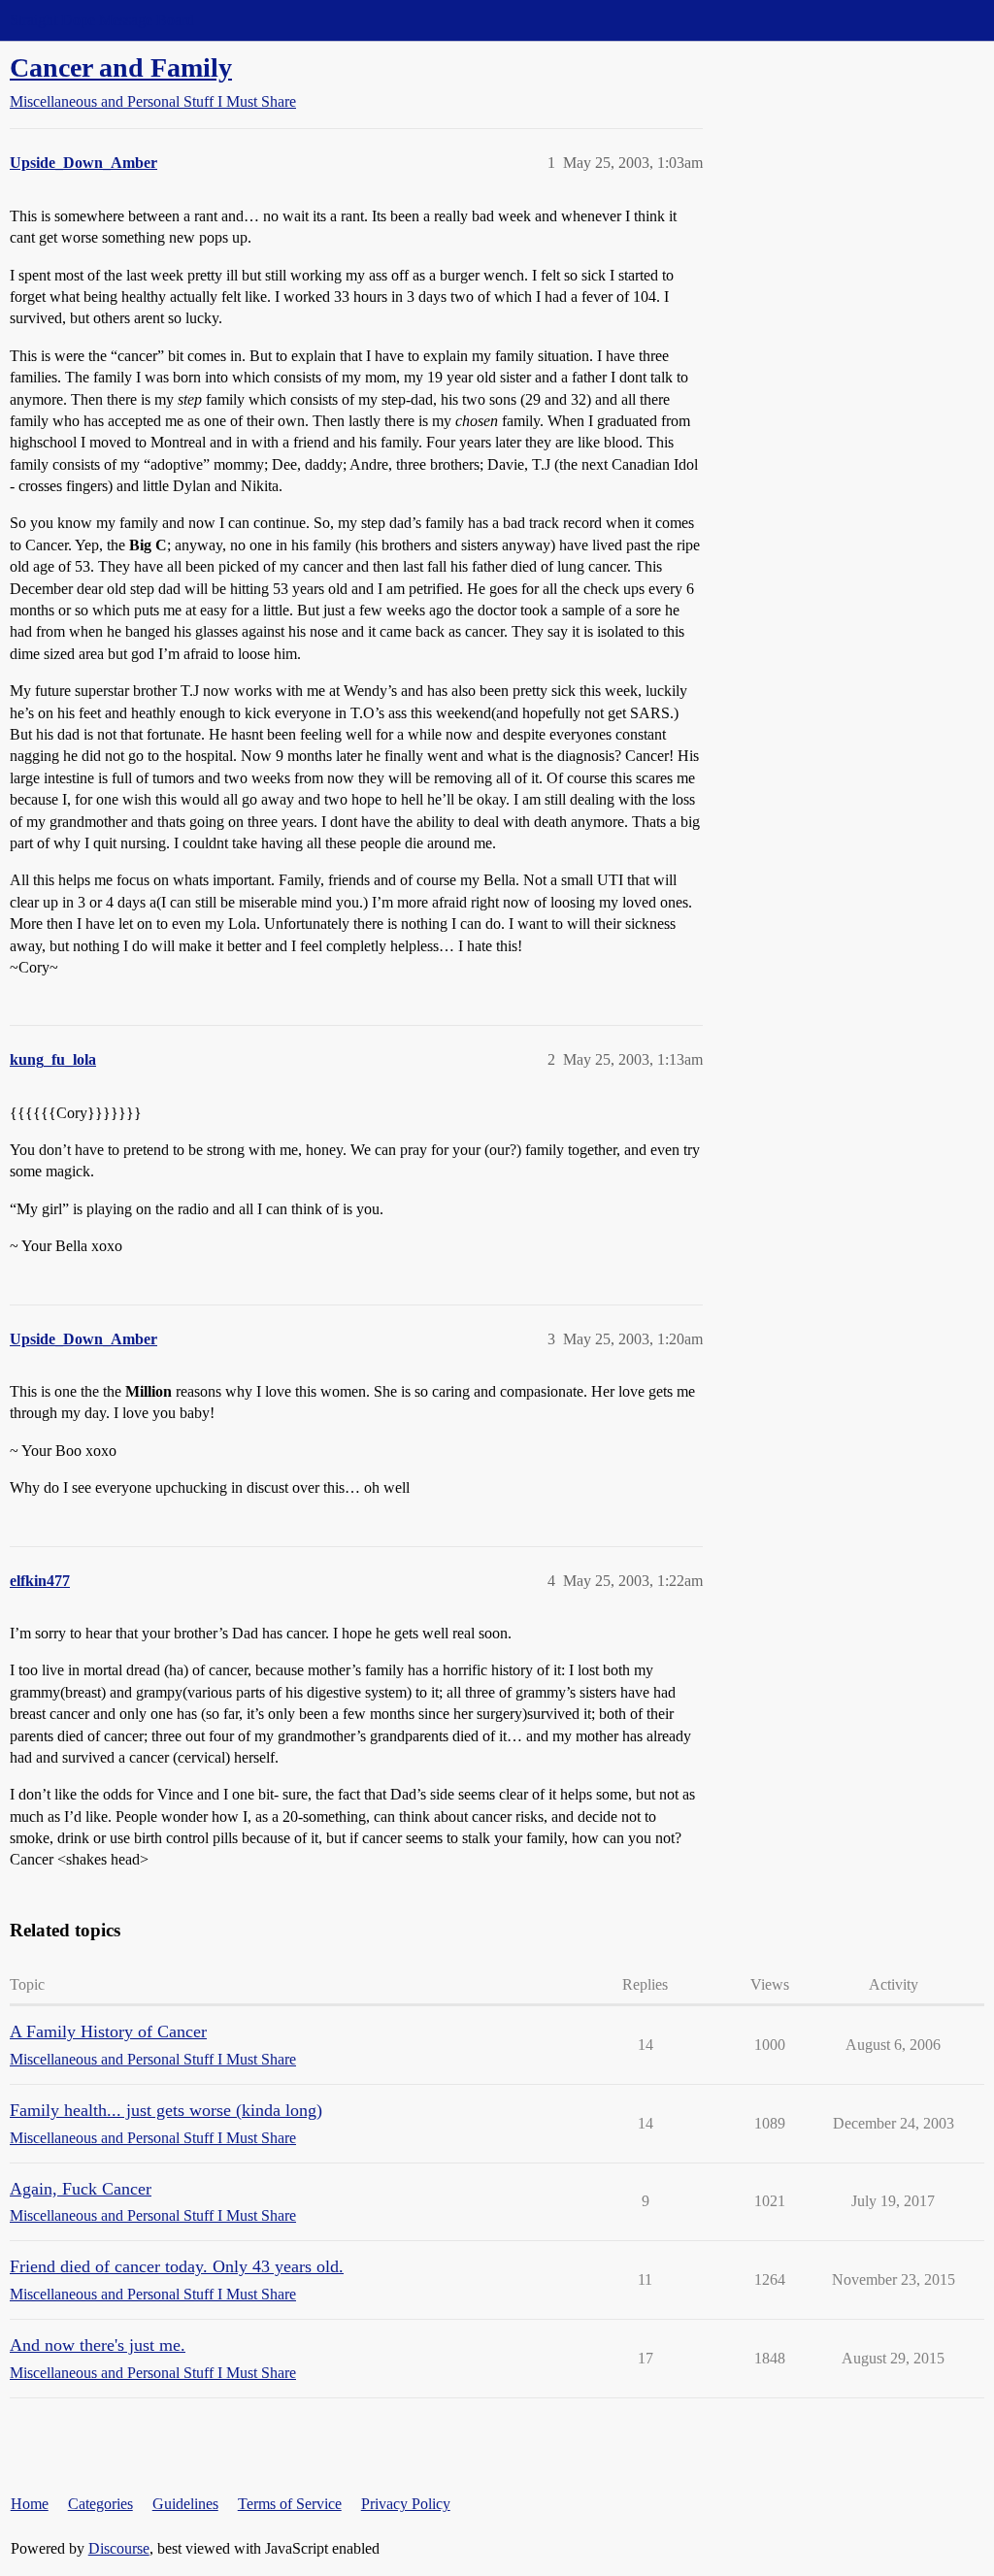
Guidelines (185, 2504)
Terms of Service (290, 2504)
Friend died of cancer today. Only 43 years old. (177, 2266)
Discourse (119, 2548)
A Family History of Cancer (108, 2031)
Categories (100, 2504)
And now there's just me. (98, 2345)
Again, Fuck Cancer (81, 2189)
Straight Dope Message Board (102, 20)
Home (30, 2504)
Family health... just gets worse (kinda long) (166, 2110)
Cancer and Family (121, 67)
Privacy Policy (406, 2504)
